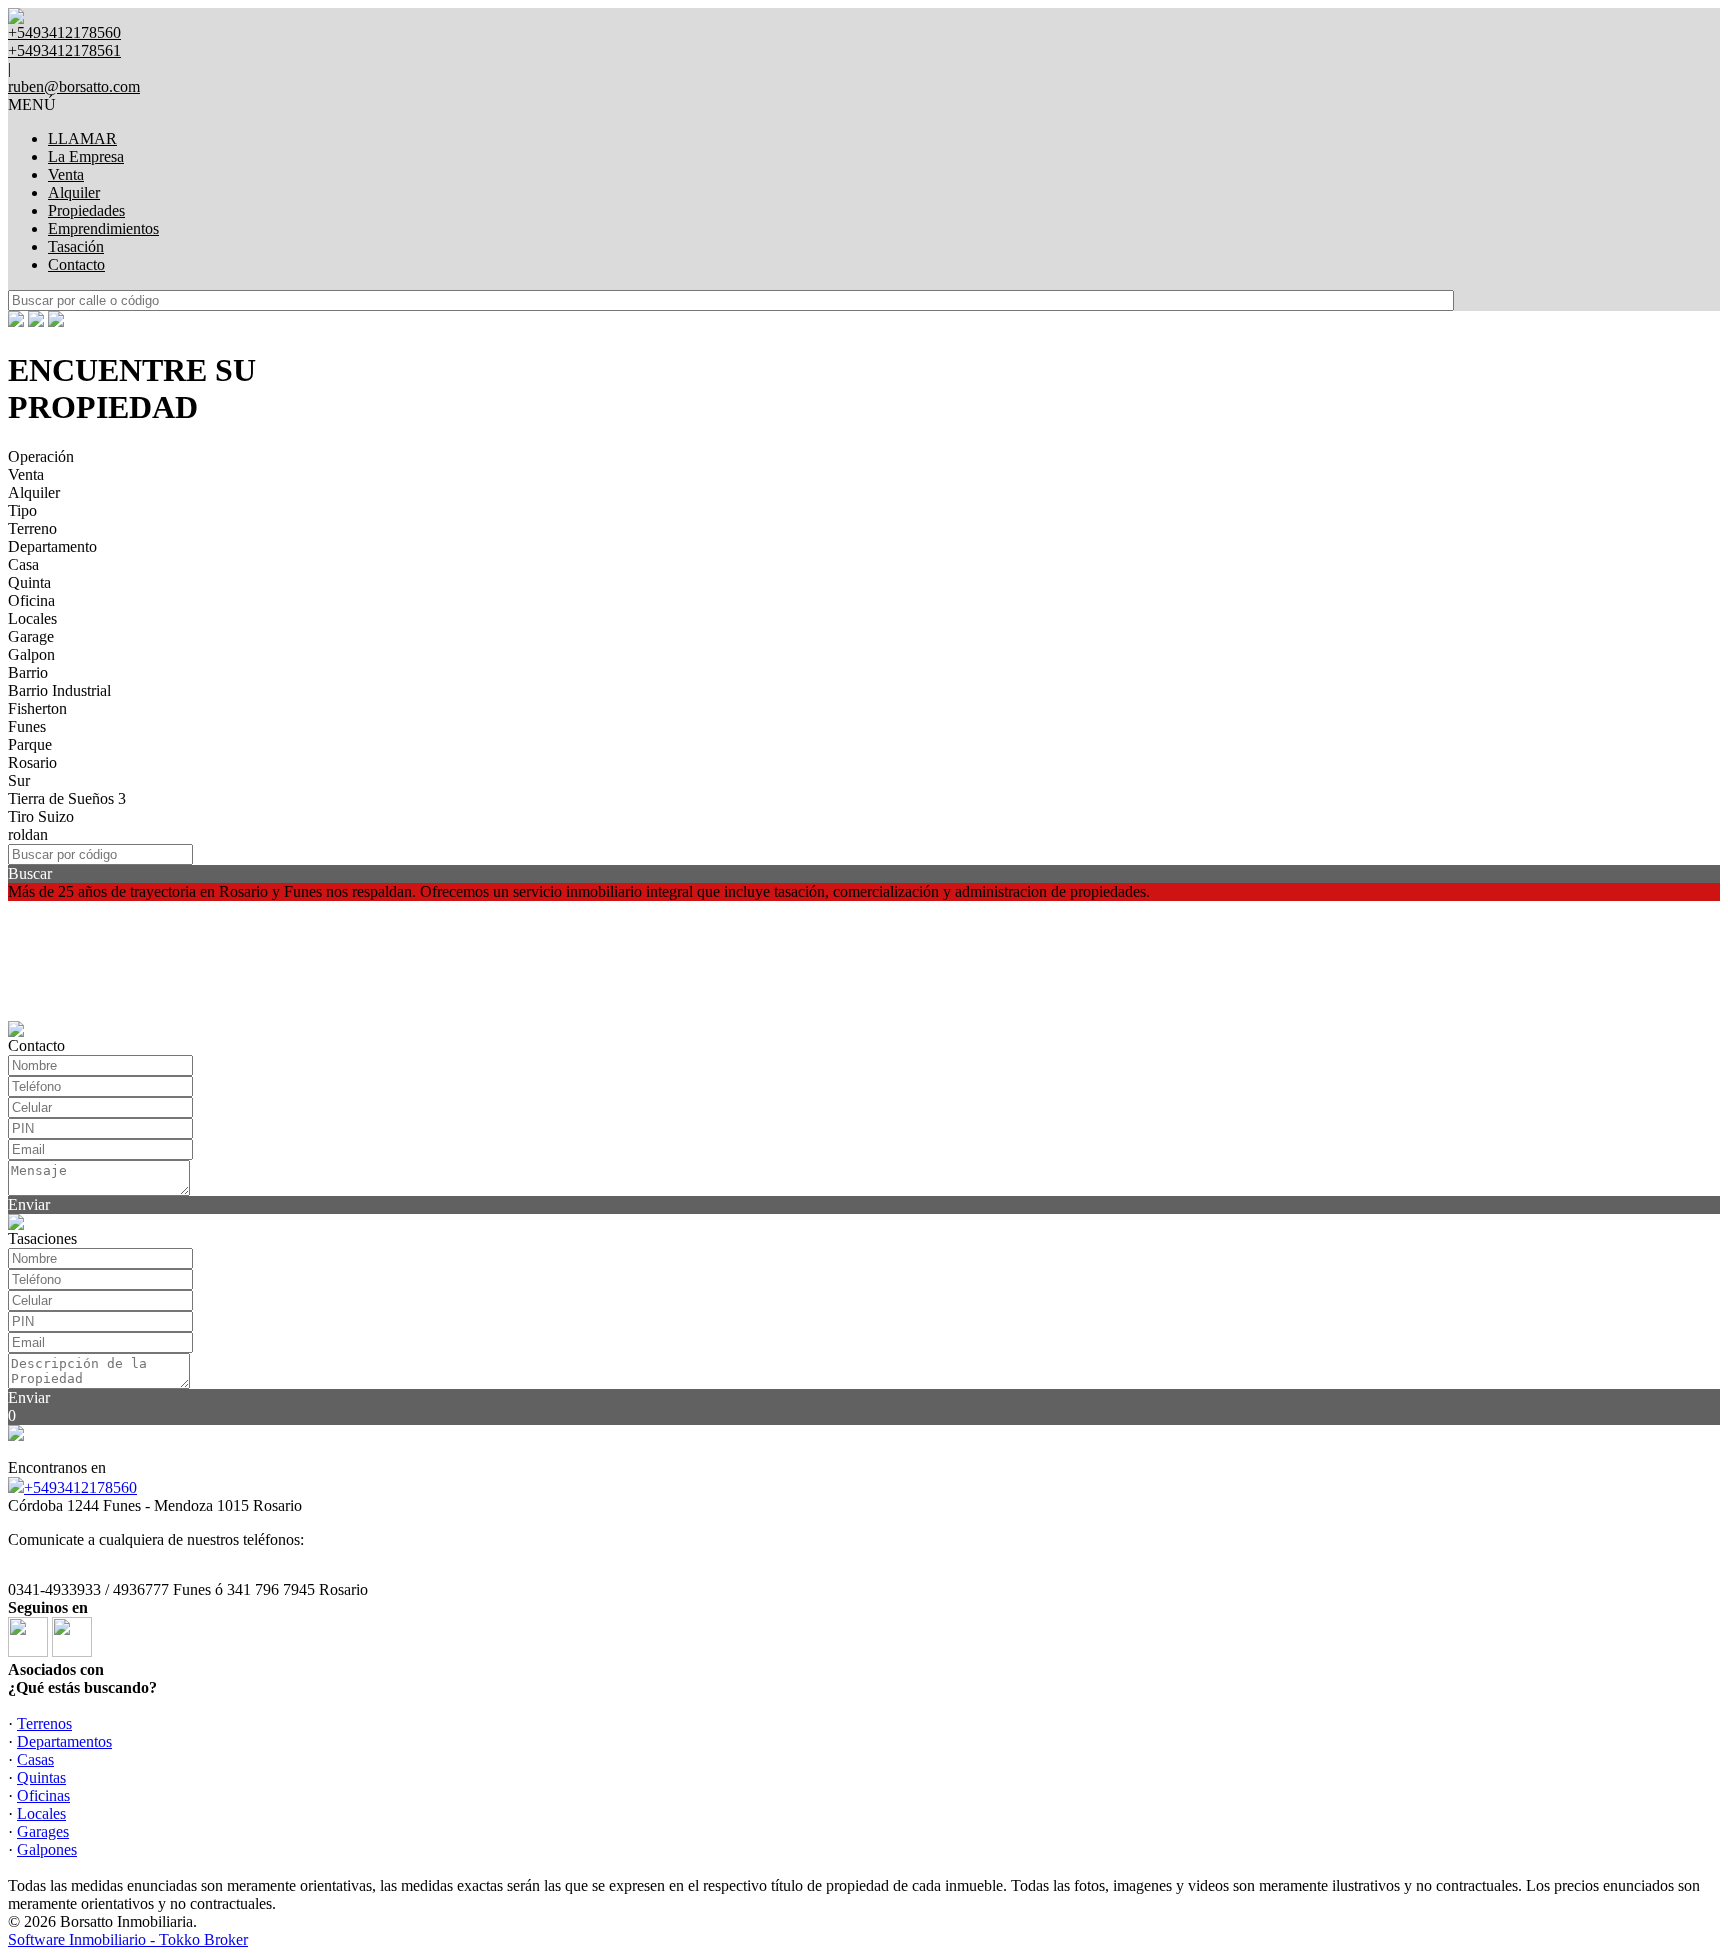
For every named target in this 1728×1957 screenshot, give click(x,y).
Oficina (31, 600)
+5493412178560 (80, 1487)
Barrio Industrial (59, 690)
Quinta (29, 582)
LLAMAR (82, 138)
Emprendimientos (103, 228)
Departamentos (64, 1741)
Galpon (31, 654)
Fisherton (37, 708)
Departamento (52, 546)
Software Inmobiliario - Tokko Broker (128, 1939)
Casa (23, 564)
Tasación (76, 246)
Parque (30, 744)
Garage (31, 636)
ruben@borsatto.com (74, 86)
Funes (27, 726)
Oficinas (43, 1795)
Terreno (32, 528)
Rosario (32, 762)
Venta (66, 174)
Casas (35, 1759)
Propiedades (86, 210)
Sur (19, 780)
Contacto (76, 264)
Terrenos (44, 1723)
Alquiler (74, 192)
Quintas (41, 1777)
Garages (43, 1831)
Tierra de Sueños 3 (67, 798)
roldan (28, 834)
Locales (32, 618)
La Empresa (86, 156)
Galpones (47, 1849)
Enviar (29, 1204)
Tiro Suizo (41, 816)
